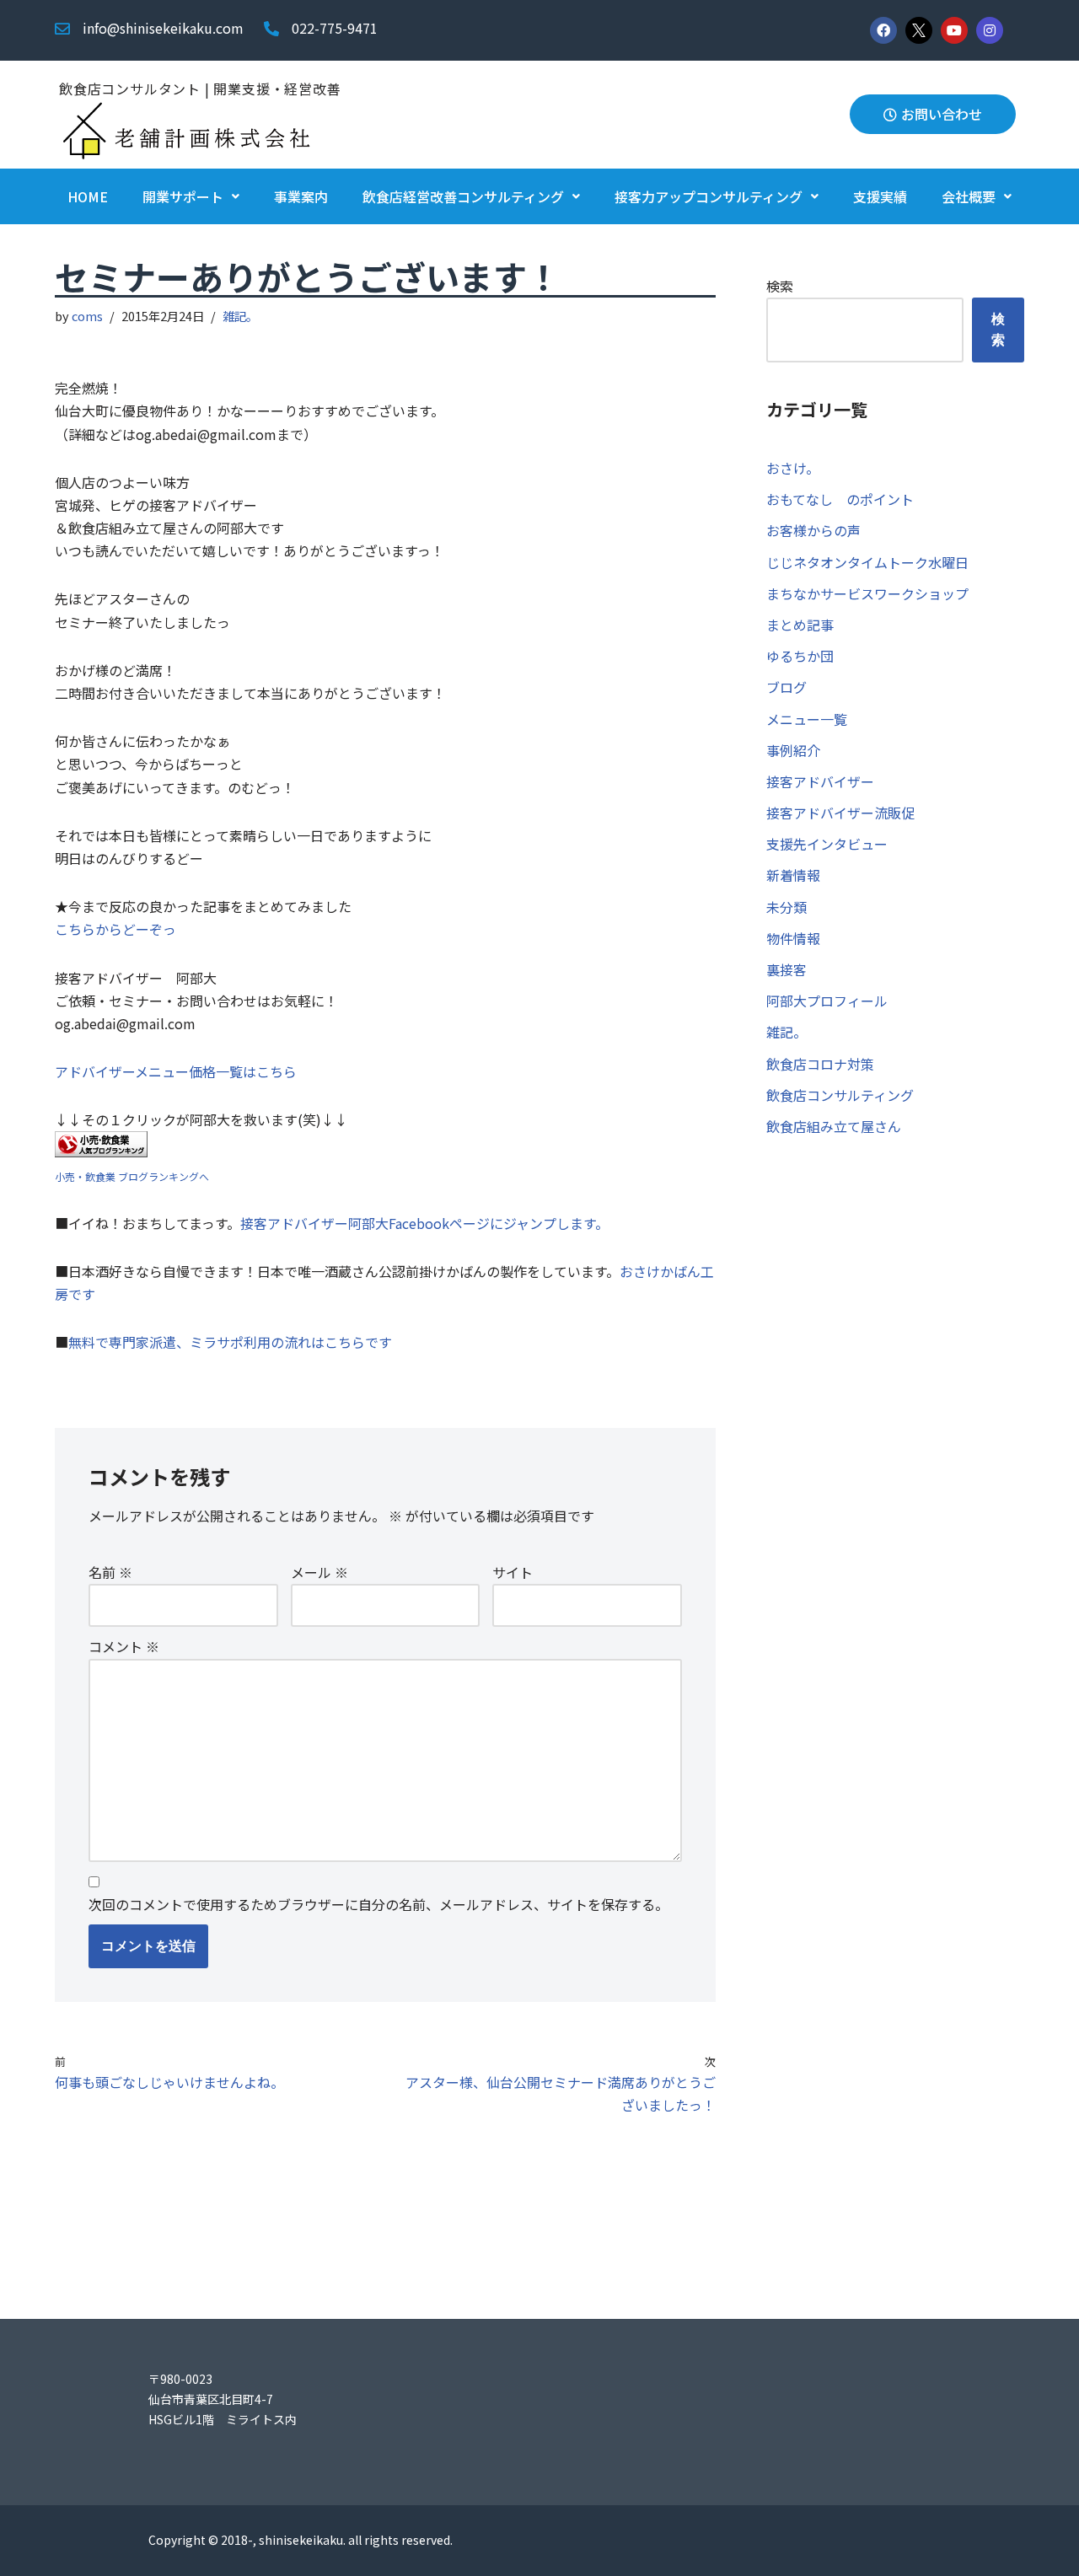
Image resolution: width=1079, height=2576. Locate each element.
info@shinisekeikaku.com (163, 28)
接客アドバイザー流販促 (840, 813)
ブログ (786, 687)
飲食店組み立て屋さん (834, 1126)
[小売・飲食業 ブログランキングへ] (101, 1151)
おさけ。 (793, 468)
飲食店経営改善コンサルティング (463, 196)
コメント (124, 1646)
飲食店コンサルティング (840, 1095)
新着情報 (793, 875)
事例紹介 (793, 750)
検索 (780, 286)
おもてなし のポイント (840, 499)
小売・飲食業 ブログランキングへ (132, 1176)
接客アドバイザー (820, 781)
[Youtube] (954, 30)
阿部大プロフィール (827, 1001)
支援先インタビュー (827, 844)
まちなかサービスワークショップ (867, 593)
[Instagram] (990, 30)
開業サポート (183, 196)
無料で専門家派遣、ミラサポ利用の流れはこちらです (230, 1342)
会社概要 (969, 196)
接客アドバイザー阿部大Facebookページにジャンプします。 (424, 1223)
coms (87, 316)
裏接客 (786, 969)
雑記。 (240, 316)
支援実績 (880, 196)
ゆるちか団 (800, 656)
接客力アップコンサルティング (709, 196)
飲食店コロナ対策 (820, 1064)
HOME (88, 196)
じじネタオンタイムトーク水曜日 (867, 562)
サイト (513, 1572)
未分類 (786, 907)
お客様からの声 (813, 530)
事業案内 (301, 196)
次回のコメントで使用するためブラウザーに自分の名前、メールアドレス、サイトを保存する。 (378, 1904)
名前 (110, 1572)
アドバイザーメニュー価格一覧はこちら (176, 1071)
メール (319, 1572)
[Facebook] (883, 30)
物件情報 (793, 938)
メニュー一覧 (807, 719)
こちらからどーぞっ (115, 929)
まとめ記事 (800, 625)
